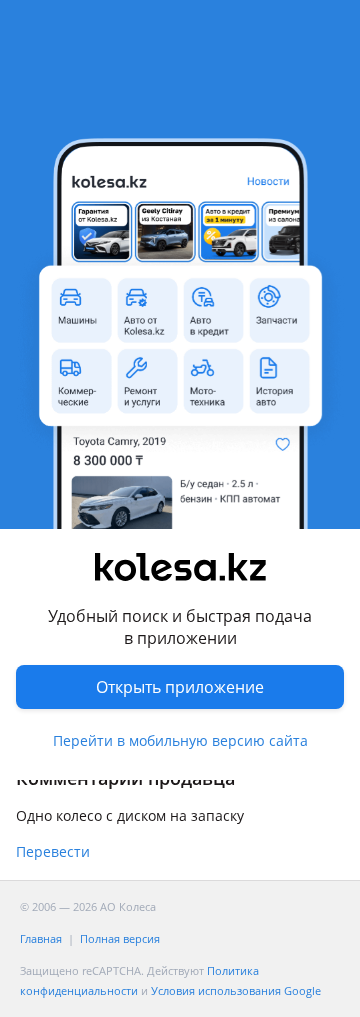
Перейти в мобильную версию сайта (180, 740)
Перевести (53, 851)
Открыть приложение (180, 687)
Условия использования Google (236, 990)
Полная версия (120, 938)
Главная (41, 938)
